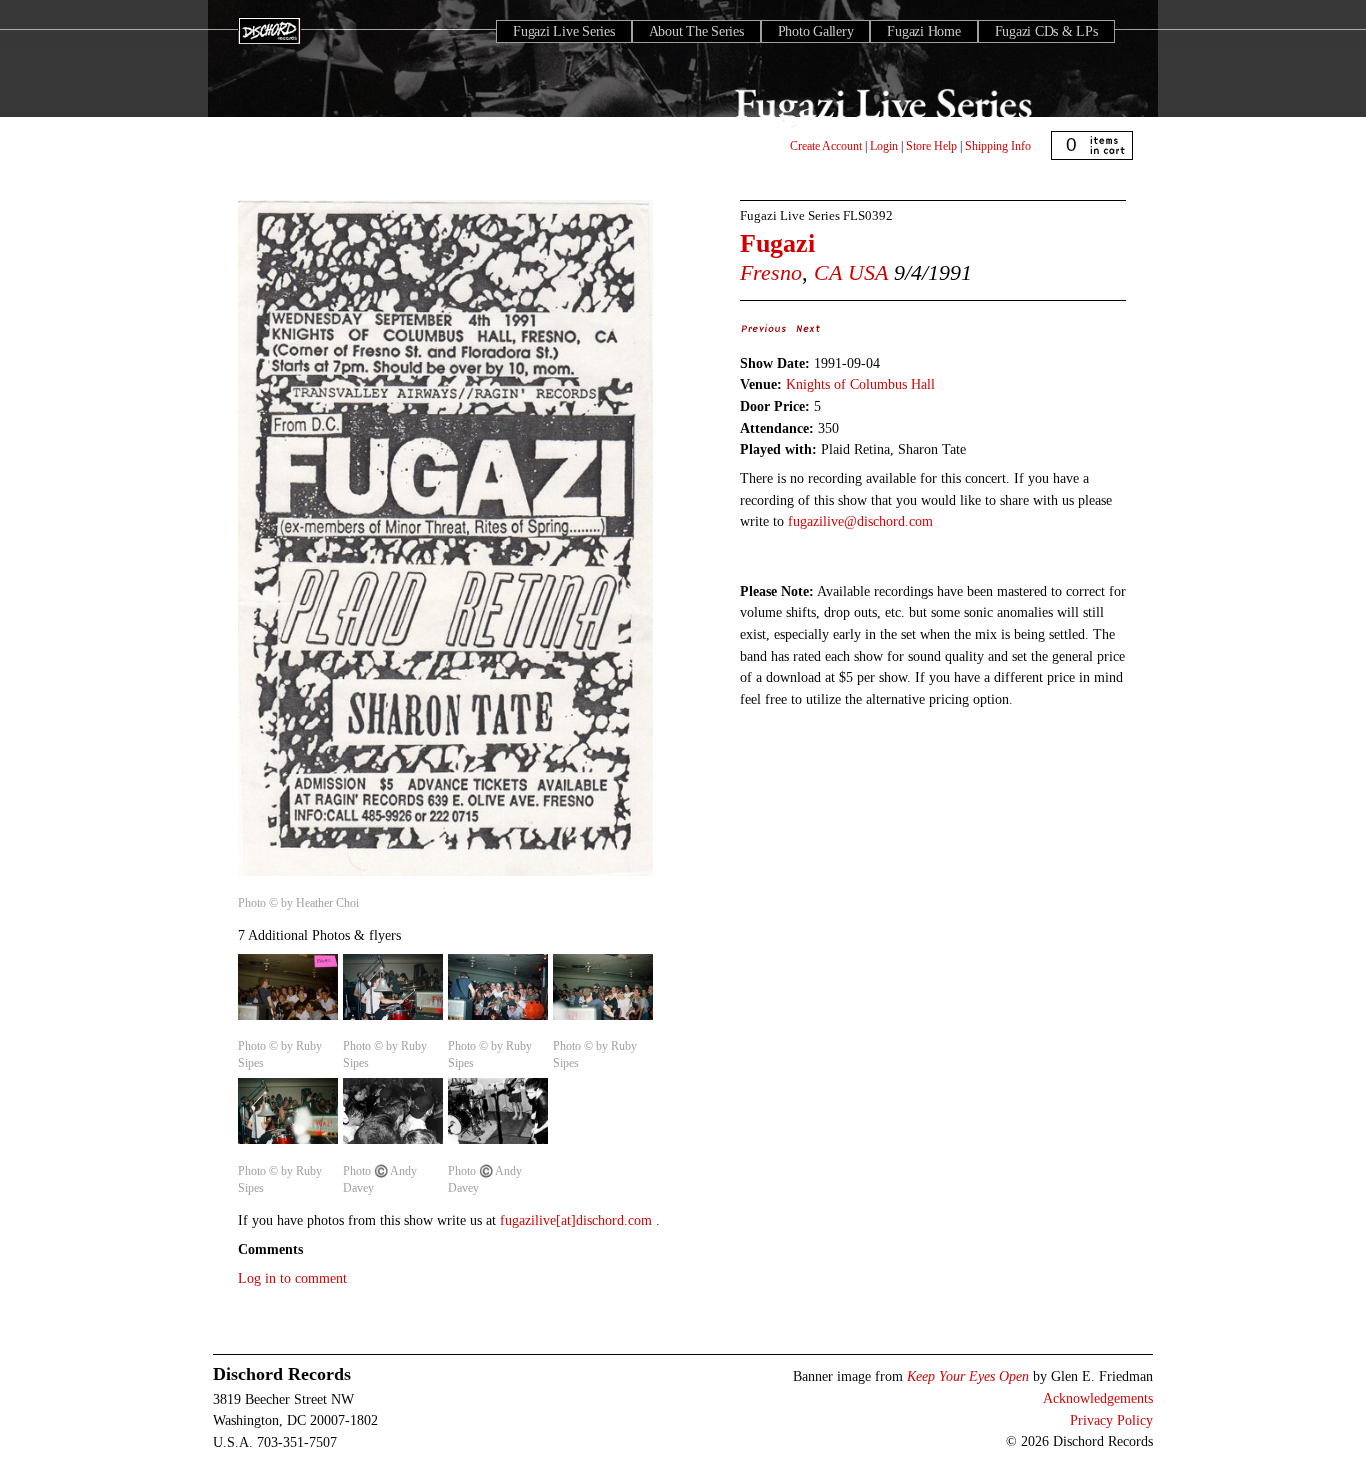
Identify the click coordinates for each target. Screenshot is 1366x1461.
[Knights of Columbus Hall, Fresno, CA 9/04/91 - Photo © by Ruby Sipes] (288, 1021)
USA (868, 272)
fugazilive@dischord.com (860, 521)
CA (828, 272)
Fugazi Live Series (564, 31)
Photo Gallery (816, 31)
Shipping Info (998, 146)
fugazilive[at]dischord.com (578, 1220)
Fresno (771, 272)
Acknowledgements (1098, 1398)
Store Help (931, 146)
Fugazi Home (923, 31)
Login (884, 146)
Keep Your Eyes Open (968, 1376)
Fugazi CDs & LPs (1046, 31)
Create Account (826, 146)
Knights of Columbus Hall (860, 384)
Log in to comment (292, 1278)
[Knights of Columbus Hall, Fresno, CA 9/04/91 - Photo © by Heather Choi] (445, 877)
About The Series (696, 31)
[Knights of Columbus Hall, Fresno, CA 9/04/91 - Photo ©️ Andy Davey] (393, 1145)
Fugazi (777, 243)
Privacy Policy (1111, 1420)
